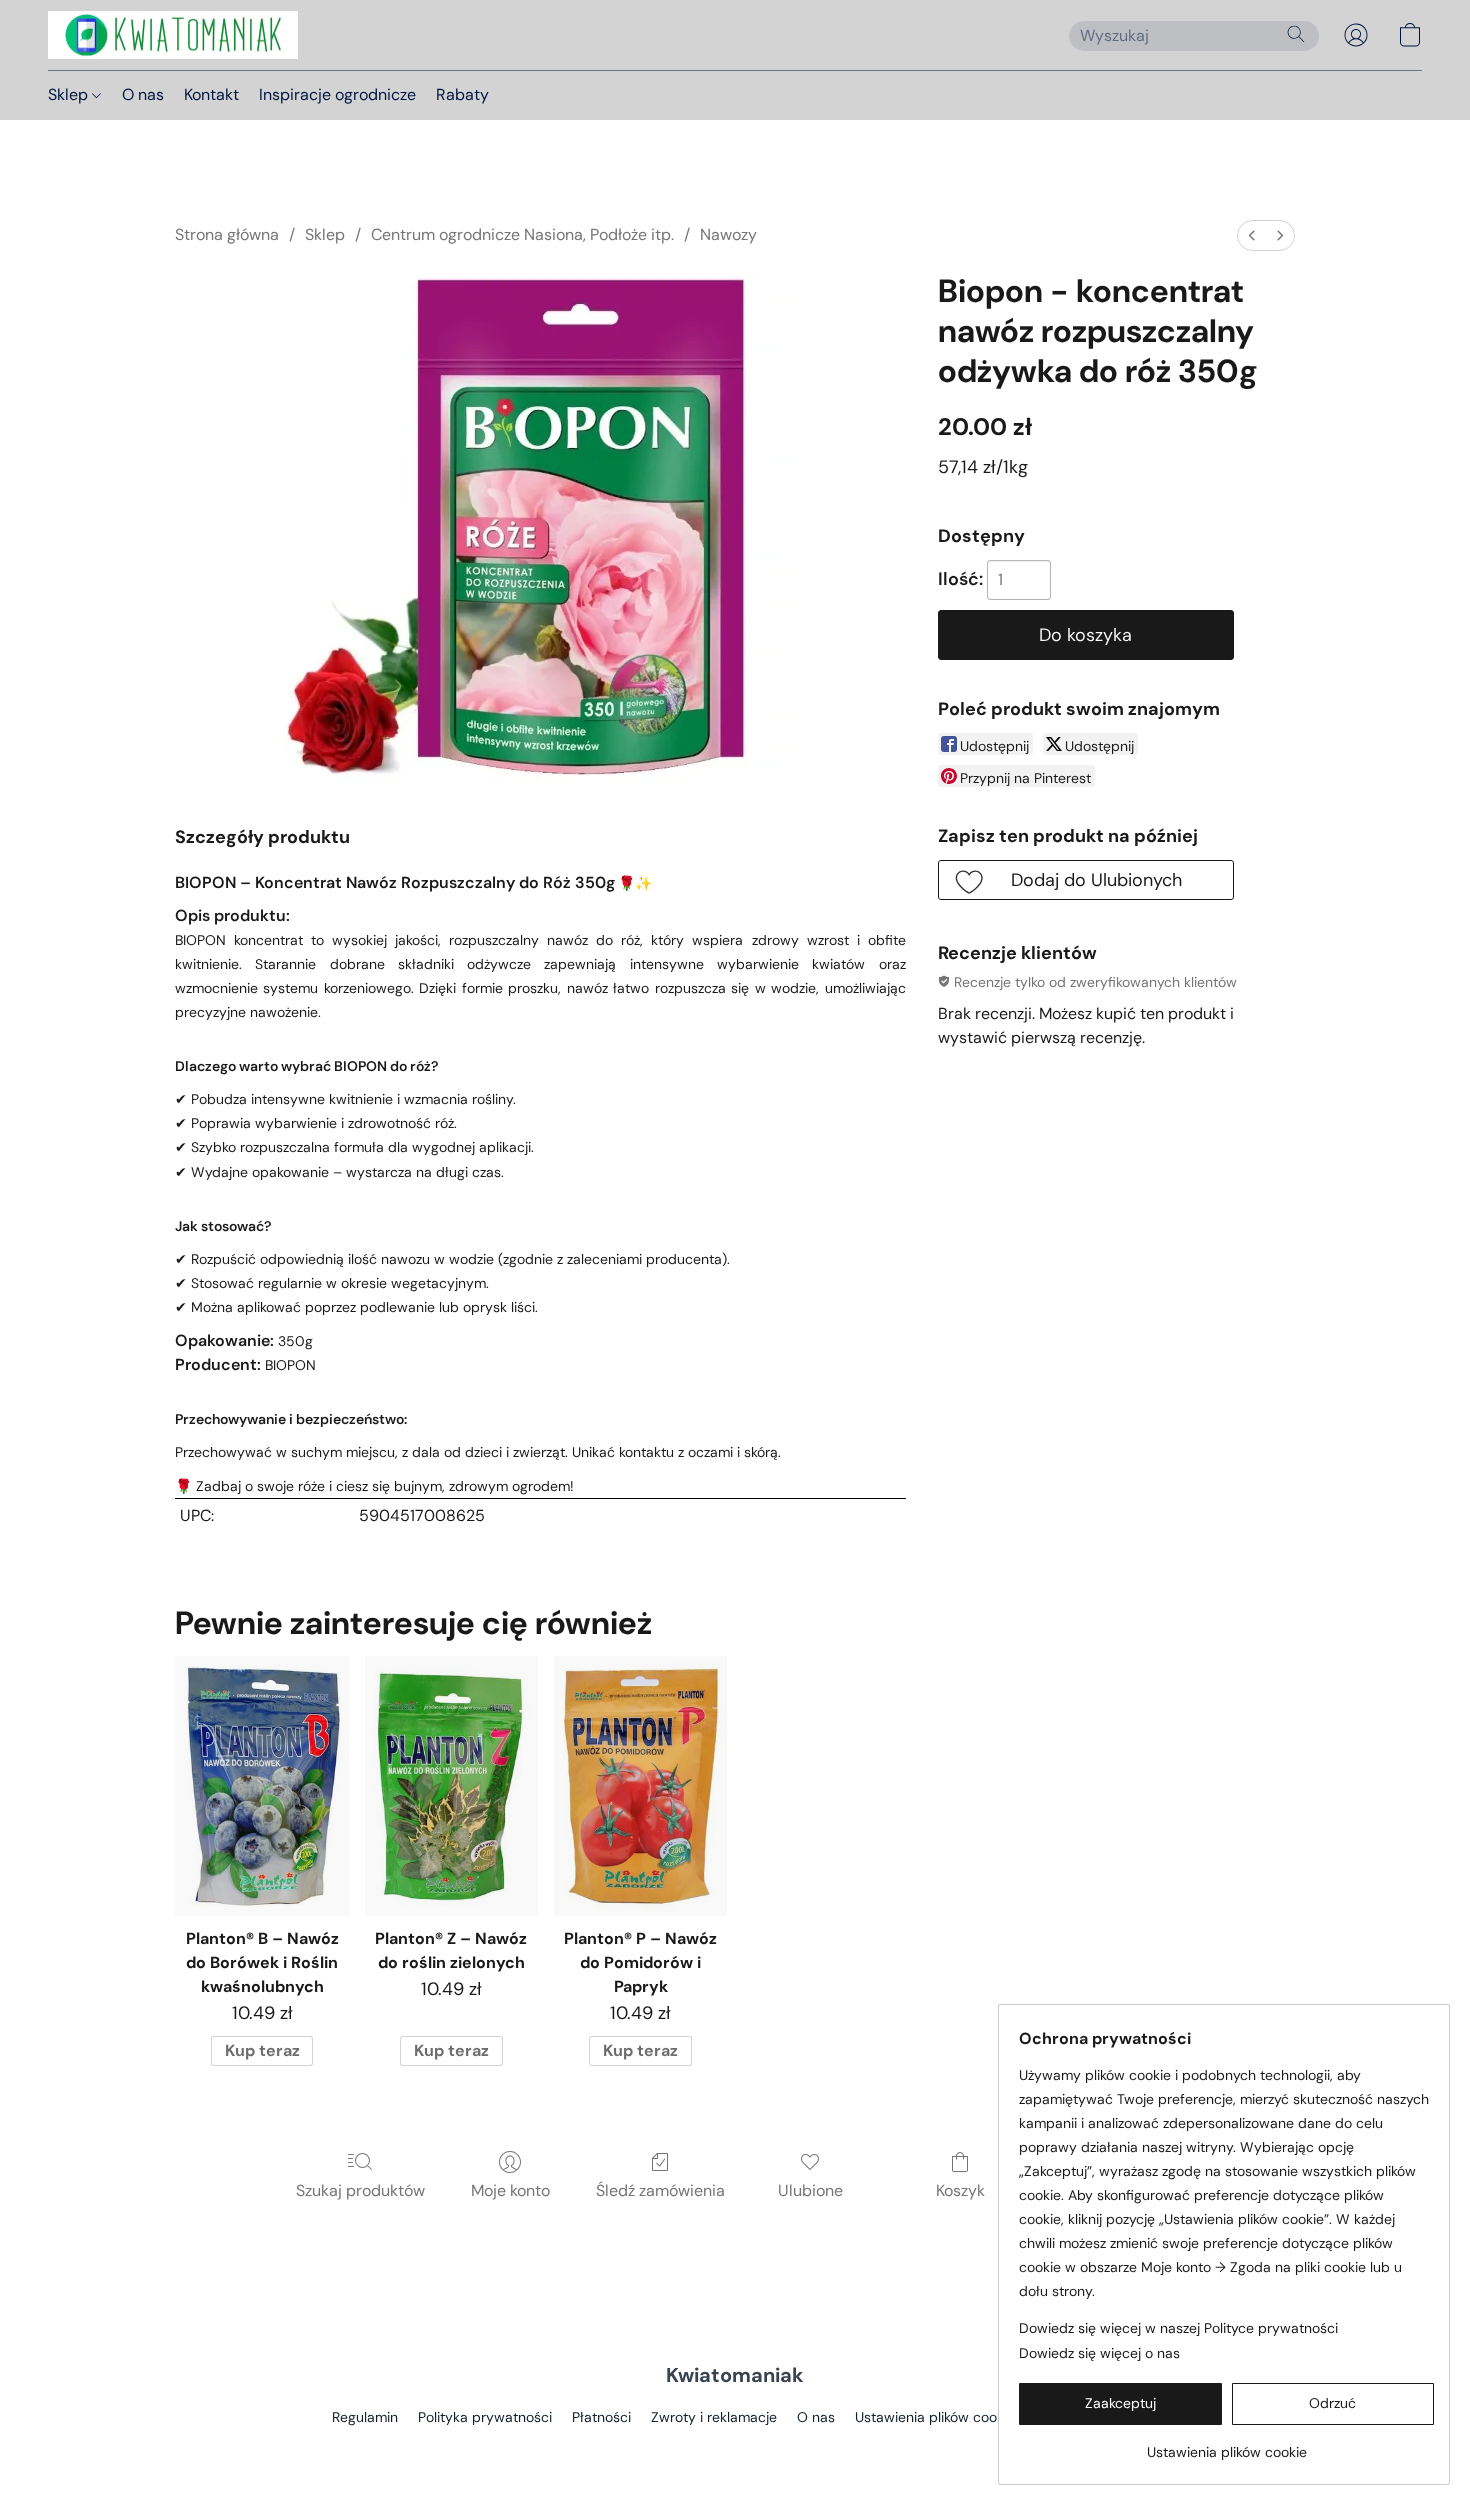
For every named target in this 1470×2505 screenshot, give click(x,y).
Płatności (601, 2417)
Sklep (70, 94)
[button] (173, 35)
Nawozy (728, 234)
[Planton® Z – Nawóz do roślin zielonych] (451, 1786)
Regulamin (365, 2417)
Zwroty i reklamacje (714, 2417)
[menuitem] (1252, 235)
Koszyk (960, 2190)
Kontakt (211, 94)
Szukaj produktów (360, 2190)
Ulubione (810, 2190)
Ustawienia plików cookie (935, 2417)
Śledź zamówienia (660, 2190)
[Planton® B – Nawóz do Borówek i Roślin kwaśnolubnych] (261, 1786)
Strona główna (227, 234)
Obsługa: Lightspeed (735, 2451)
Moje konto (510, 2190)
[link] (1226, 2444)
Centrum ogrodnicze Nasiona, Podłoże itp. (522, 234)
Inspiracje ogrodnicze (337, 94)
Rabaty (462, 94)
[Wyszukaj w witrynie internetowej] (1296, 34)
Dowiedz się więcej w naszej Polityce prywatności (1178, 2328)
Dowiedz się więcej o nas (1099, 2353)
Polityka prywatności (485, 2417)
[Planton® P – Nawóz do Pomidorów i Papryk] (640, 1786)
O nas (143, 94)
